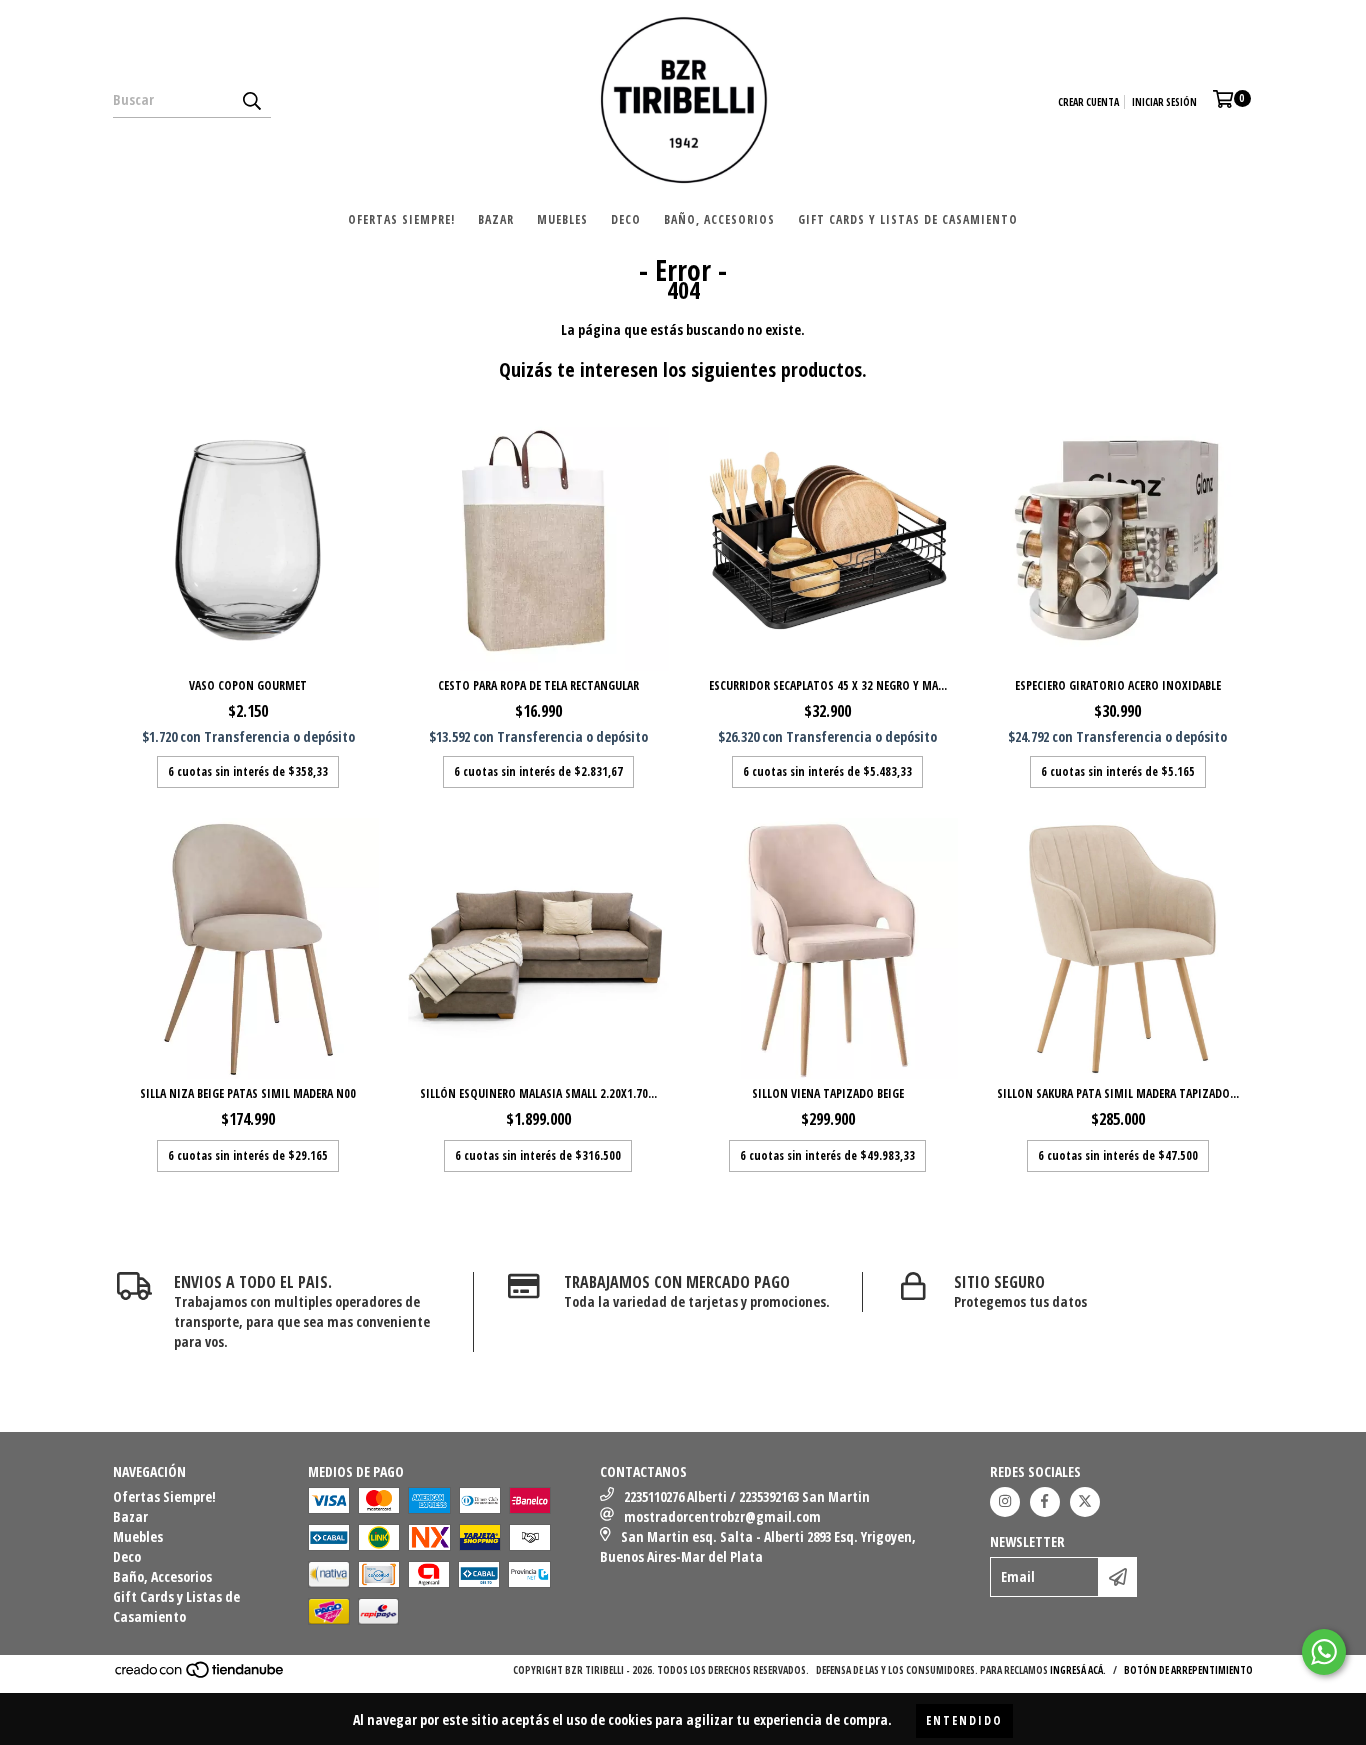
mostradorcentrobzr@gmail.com (722, 1516)
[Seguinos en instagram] (1005, 1502)
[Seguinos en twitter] (1085, 1502)
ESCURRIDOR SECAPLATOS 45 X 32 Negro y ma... (828, 685)
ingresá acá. (1078, 1670)
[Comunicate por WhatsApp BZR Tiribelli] (1324, 1652)
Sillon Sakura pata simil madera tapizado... (1118, 1093)
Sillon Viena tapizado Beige (828, 1093)
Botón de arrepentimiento (1188, 1670)
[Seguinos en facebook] (1045, 1502)
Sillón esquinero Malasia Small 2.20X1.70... (538, 1093)
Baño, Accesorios (719, 219)
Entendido (964, 1720)
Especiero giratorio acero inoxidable (1118, 685)
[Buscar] (251, 100)
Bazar (496, 219)
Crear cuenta (1088, 102)
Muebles (562, 219)
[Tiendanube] (200, 1675)
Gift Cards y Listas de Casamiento (908, 219)
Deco (626, 219)
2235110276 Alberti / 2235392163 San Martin (747, 1496)
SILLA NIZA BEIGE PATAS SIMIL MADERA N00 (248, 1093)
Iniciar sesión (1164, 102)
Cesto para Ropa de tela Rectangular (538, 685)
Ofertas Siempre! (401, 219)
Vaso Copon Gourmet (248, 685)
